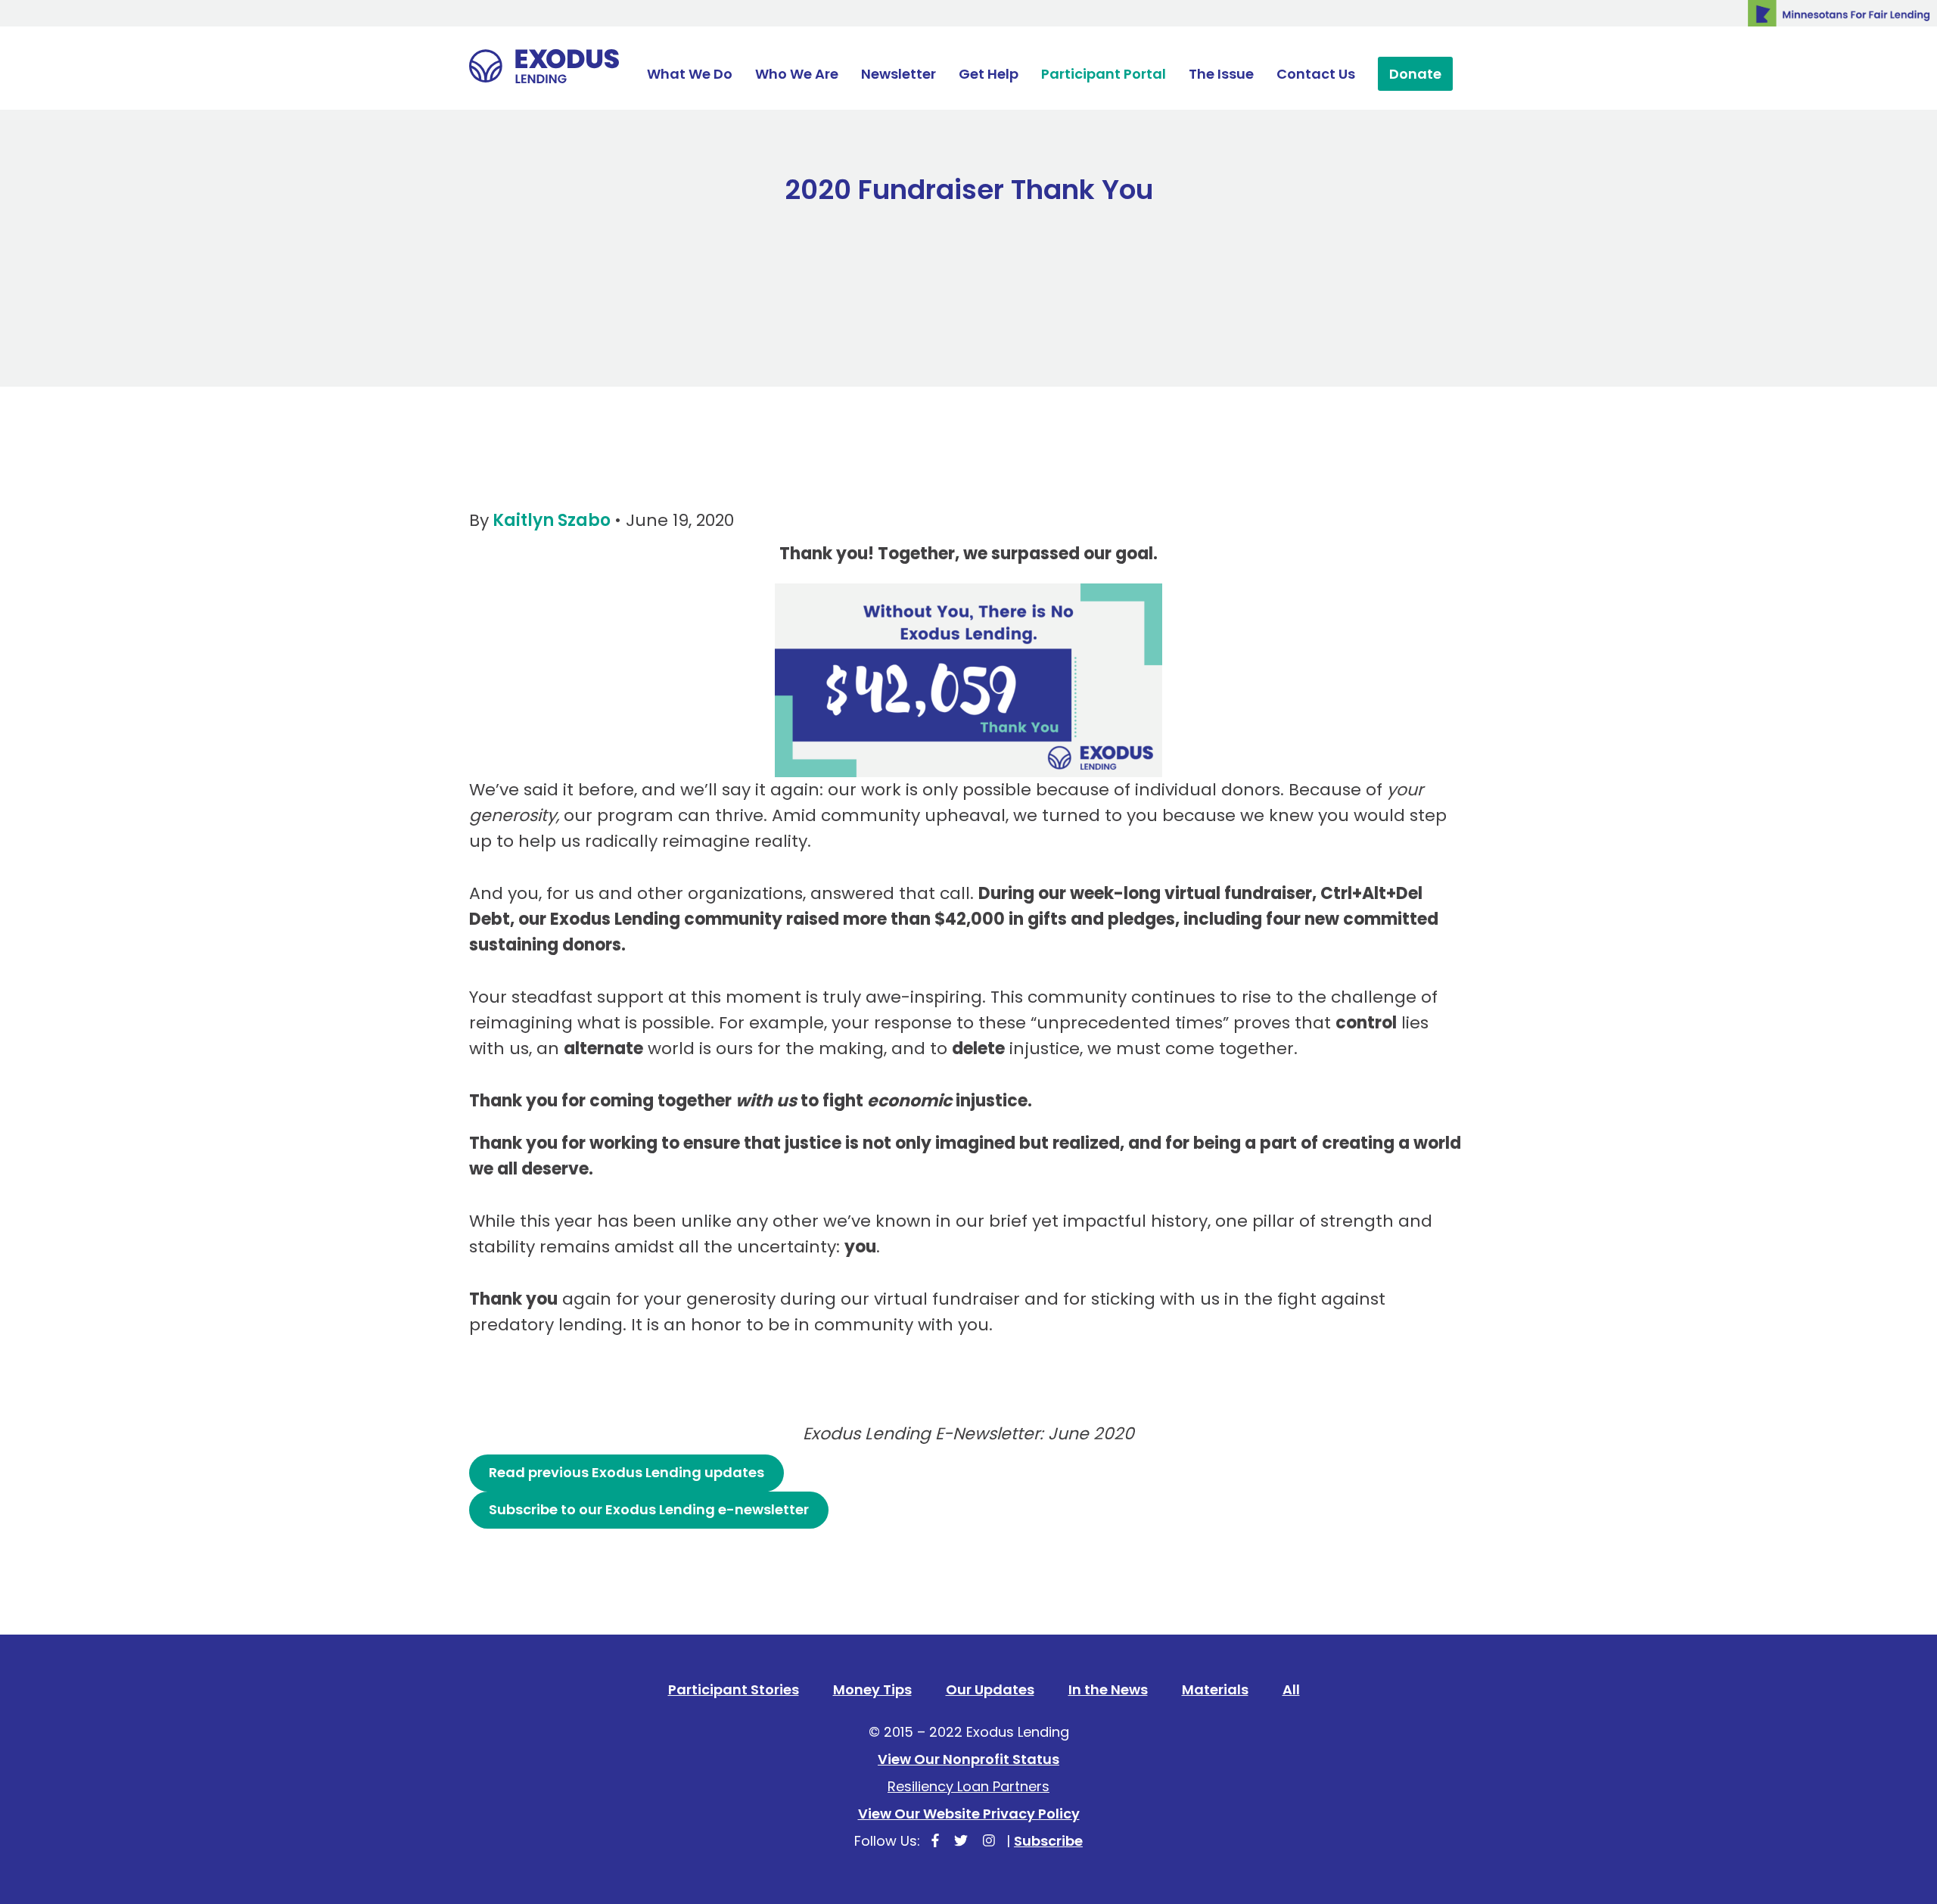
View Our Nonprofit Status (968, 1759)
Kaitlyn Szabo (552, 520)
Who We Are (797, 74)
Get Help (989, 74)
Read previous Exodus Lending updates (626, 1472)
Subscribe (1048, 1841)
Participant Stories (734, 1689)
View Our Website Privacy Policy (969, 1814)
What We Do (690, 74)
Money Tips (872, 1689)
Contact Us (1316, 74)
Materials (1215, 1689)
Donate (1415, 74)
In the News (1108, 1689)
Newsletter (899, 74)
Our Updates (990, 1689)
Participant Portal (1104, 74)
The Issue (1221, 74)
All (1291, 1689)
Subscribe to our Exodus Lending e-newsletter (649, 1509)
